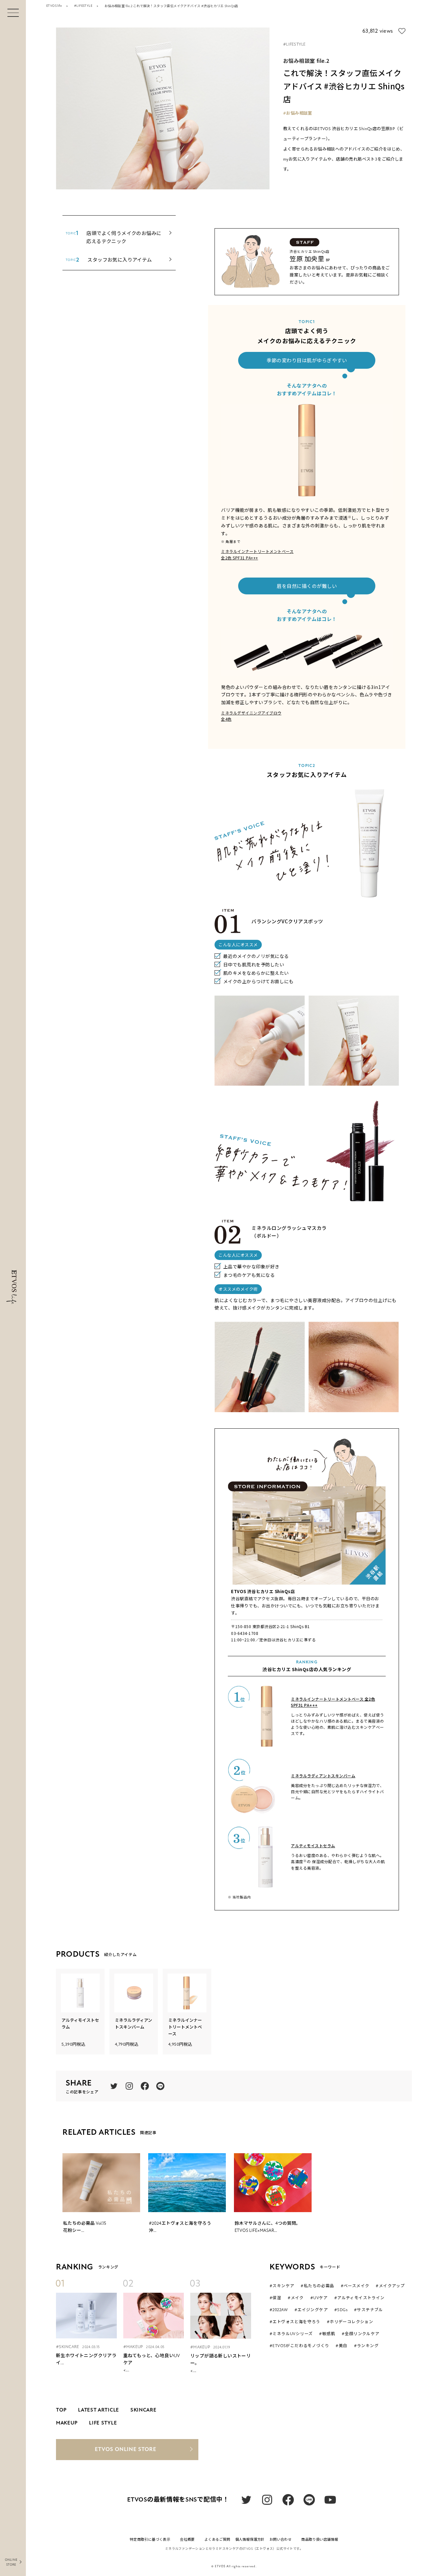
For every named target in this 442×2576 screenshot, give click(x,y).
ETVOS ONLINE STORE (126, 2449)
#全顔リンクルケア (361, 2334)
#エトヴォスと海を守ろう (295, 2322)
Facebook (145, 2086)
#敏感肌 (327, 2334)
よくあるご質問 (217, 2540)
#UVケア (319, 2298)
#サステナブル (369, 2310)
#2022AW (279, 2310)
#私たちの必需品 (317, 2286)
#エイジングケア (311, 2310)
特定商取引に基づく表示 (150, 2540)
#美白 (341, 2346)
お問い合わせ (281, 2540)
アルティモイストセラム (313, 1845)
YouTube (330, 2500)
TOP (61, 2410)
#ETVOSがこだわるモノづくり (299, 2346)
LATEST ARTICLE (99, 2410)
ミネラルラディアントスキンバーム (323, 1776)
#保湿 (275, 2298)
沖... (180, 2227)
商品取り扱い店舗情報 (320, 2540)
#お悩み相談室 (298, 113)
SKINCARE (144, 2410)
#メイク (296, 2298)
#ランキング (366, 2346)
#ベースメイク (355, 2286)
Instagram (129, 2086)
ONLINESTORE (11, 2562)
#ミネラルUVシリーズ (291, 2334)
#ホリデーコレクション (350, 2322)
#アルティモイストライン (359, 2298)
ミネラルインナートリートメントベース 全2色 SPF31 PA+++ (333, 1702)
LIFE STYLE (103, 2423)
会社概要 (187, 2540)
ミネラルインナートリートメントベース (185, 2027)
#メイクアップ (390, 2286)
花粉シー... (85, 2227)
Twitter (114, 2086)
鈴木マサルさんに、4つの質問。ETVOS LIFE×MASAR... (268, 2227)
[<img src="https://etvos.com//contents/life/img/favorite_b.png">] (402, 31)
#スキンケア (282, 2286)
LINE (160, 2086)
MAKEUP (67, 2423)
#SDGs (341, 2310)
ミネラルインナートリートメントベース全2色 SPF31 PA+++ (257, 554)
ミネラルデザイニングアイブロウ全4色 (251, 716)
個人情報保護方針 (250, 2540)
